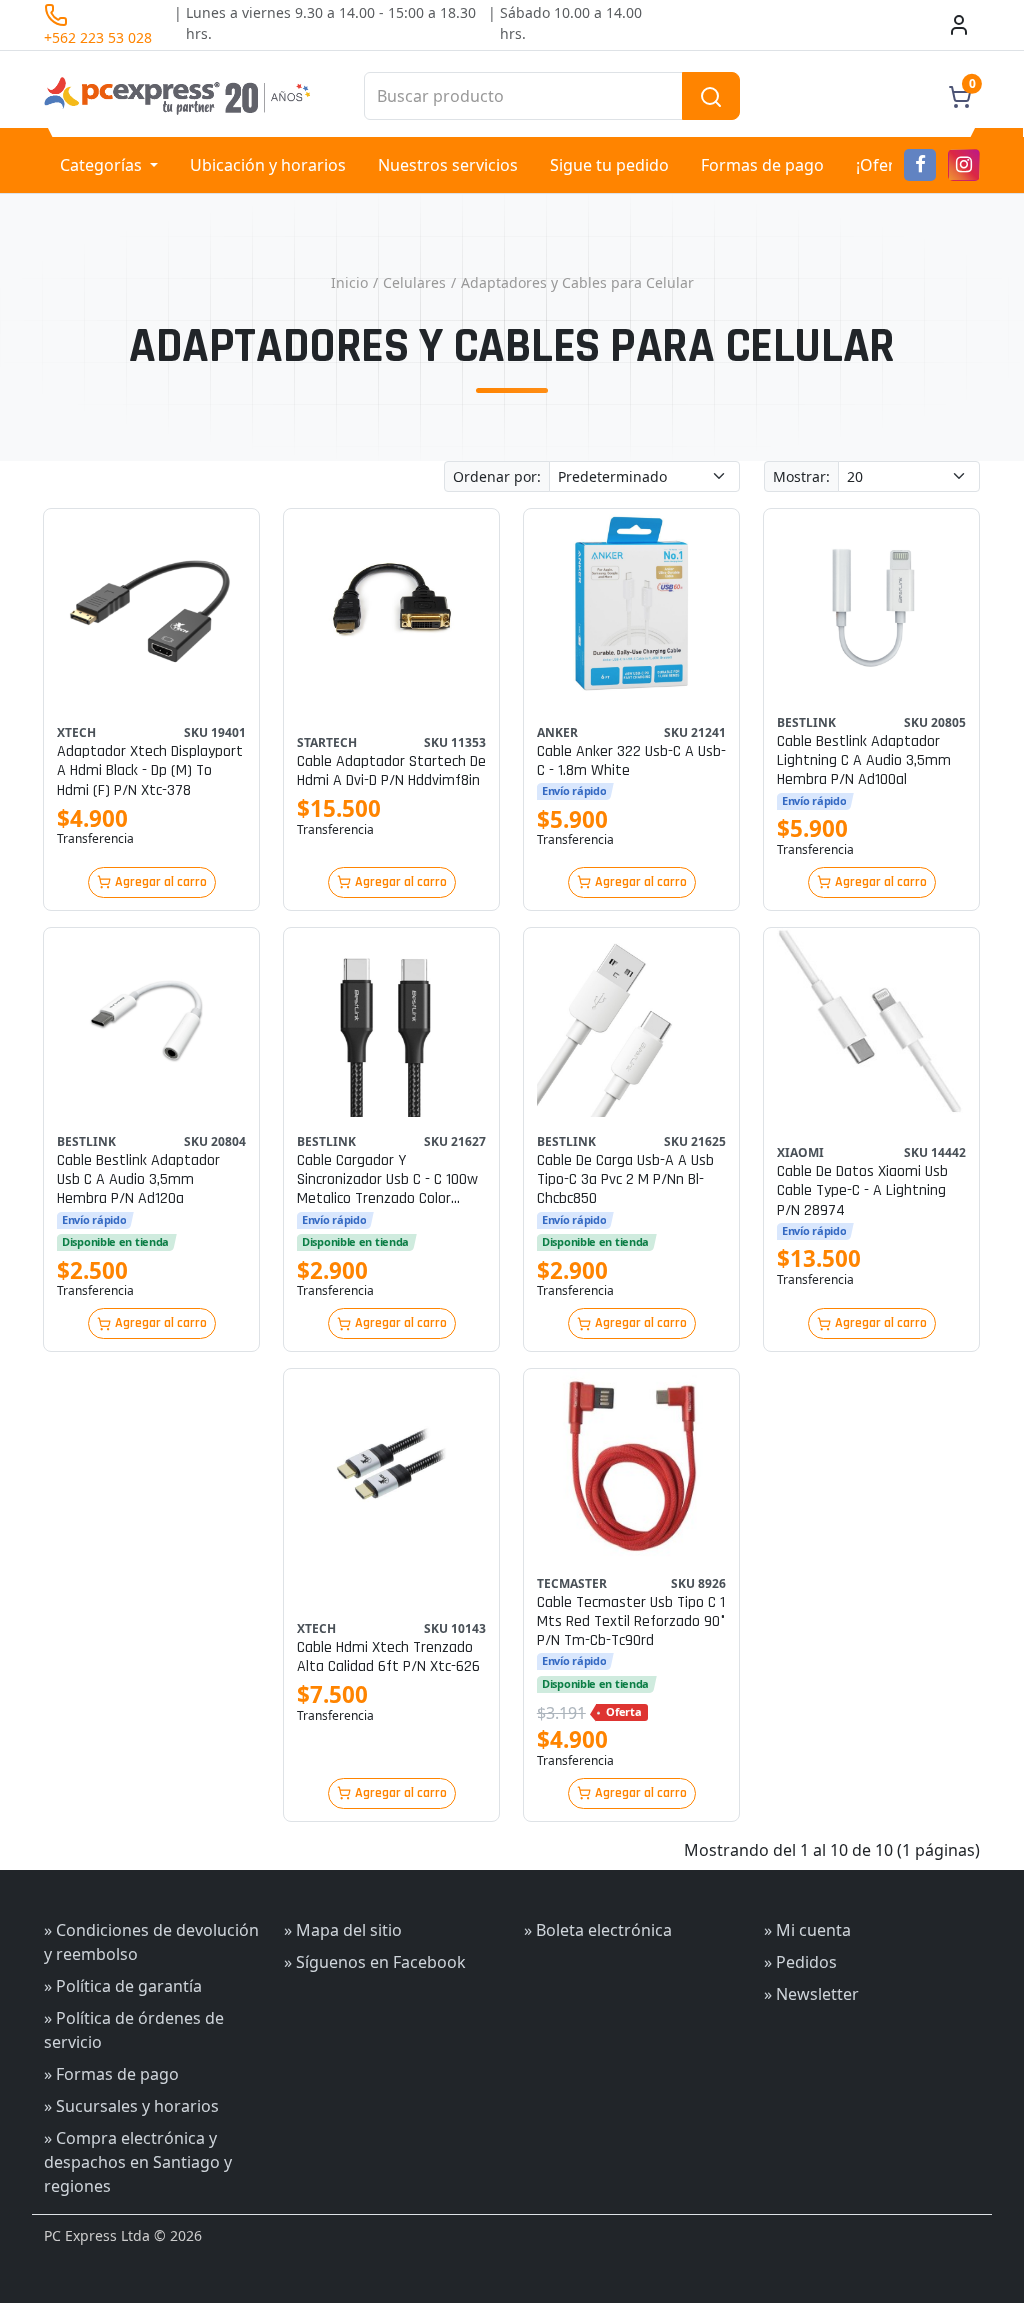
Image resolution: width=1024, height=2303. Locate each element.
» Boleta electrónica (598, 1930)
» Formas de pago (111, 2074)
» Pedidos (800, 1962)
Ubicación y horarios (268, 165)
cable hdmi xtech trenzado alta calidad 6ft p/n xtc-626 (388, 1657)
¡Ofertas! (889, 165)
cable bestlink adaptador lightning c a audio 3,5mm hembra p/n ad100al (864, 761)
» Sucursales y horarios (131, 2106)
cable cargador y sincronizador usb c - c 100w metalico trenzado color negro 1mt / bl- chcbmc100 (387, 1180)
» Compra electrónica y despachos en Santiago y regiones (138, 2162)
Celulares (414, 282)
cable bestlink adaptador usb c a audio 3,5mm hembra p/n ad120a (138, 1180)
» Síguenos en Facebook (375, 1962)
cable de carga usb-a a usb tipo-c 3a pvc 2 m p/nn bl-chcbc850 (625, 1180)
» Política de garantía (123, 1986)
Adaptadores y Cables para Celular (577, 282)
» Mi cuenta (807, 1930)
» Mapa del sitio (343, 1930)
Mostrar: (801, 476)
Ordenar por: (497, 476)
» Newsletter (811, 1994)
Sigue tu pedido (609, 165)
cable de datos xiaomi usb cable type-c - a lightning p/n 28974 (862, 1191)
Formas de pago (762, 165)
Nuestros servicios (448, 165)
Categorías (103, 165)
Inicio (349, 282)
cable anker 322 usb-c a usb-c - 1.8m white (631, 761)
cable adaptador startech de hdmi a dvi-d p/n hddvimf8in (391, 771)
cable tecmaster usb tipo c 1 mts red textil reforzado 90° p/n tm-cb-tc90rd (631, 1622)
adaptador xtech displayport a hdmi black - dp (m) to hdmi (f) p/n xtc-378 (150, 771)
